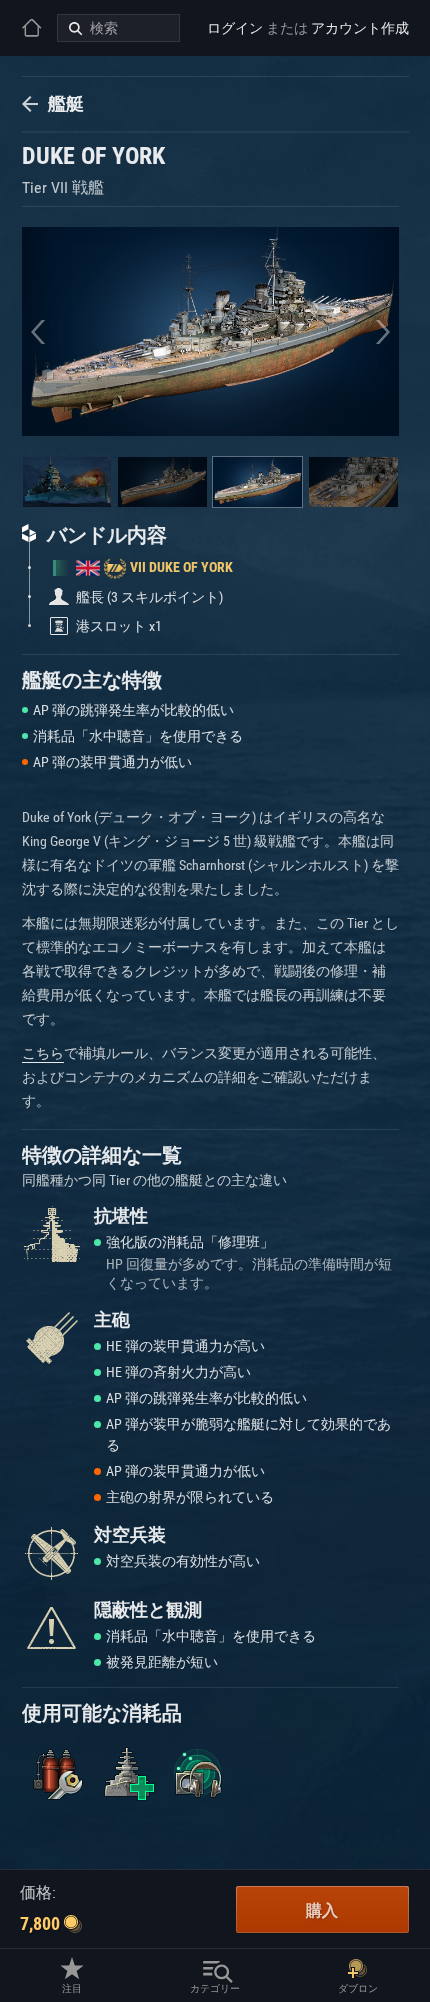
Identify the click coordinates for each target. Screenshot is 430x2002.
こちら (43, 1053)
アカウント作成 (360, 28)
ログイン (235, 28)
